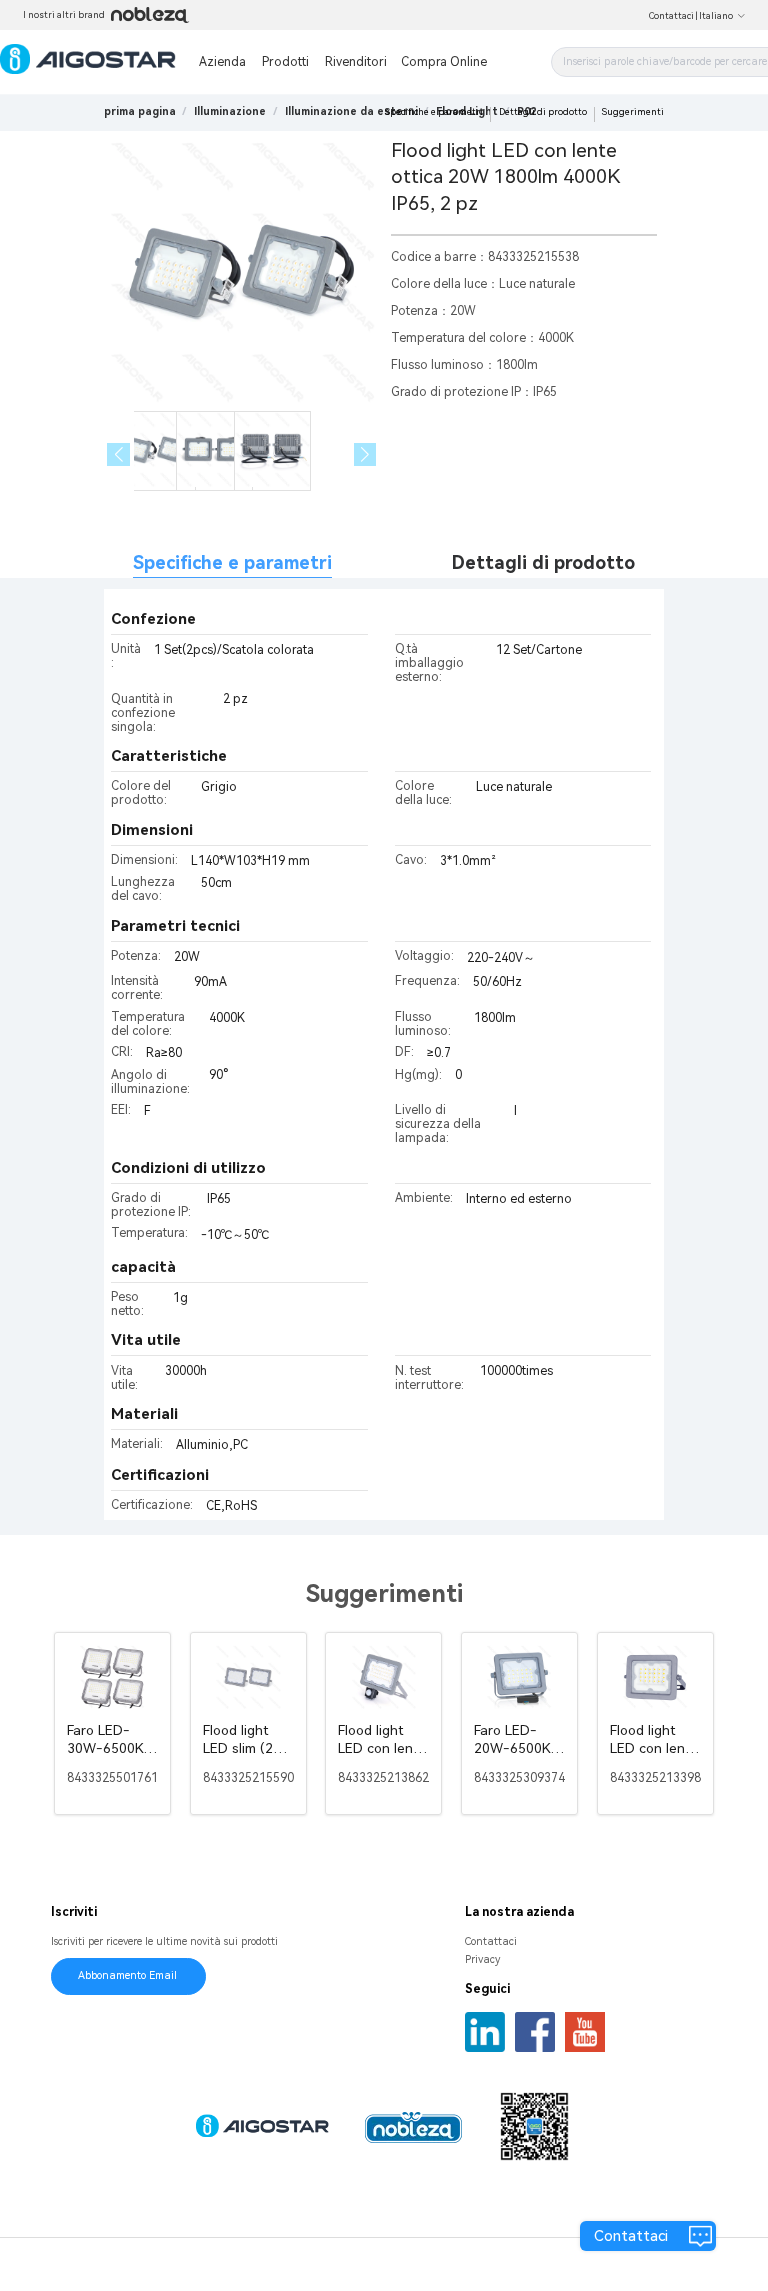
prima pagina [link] (140, 111)
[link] (230, 111)
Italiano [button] (716, 16)
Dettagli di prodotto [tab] (543, 562)
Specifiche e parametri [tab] (232, 562)
